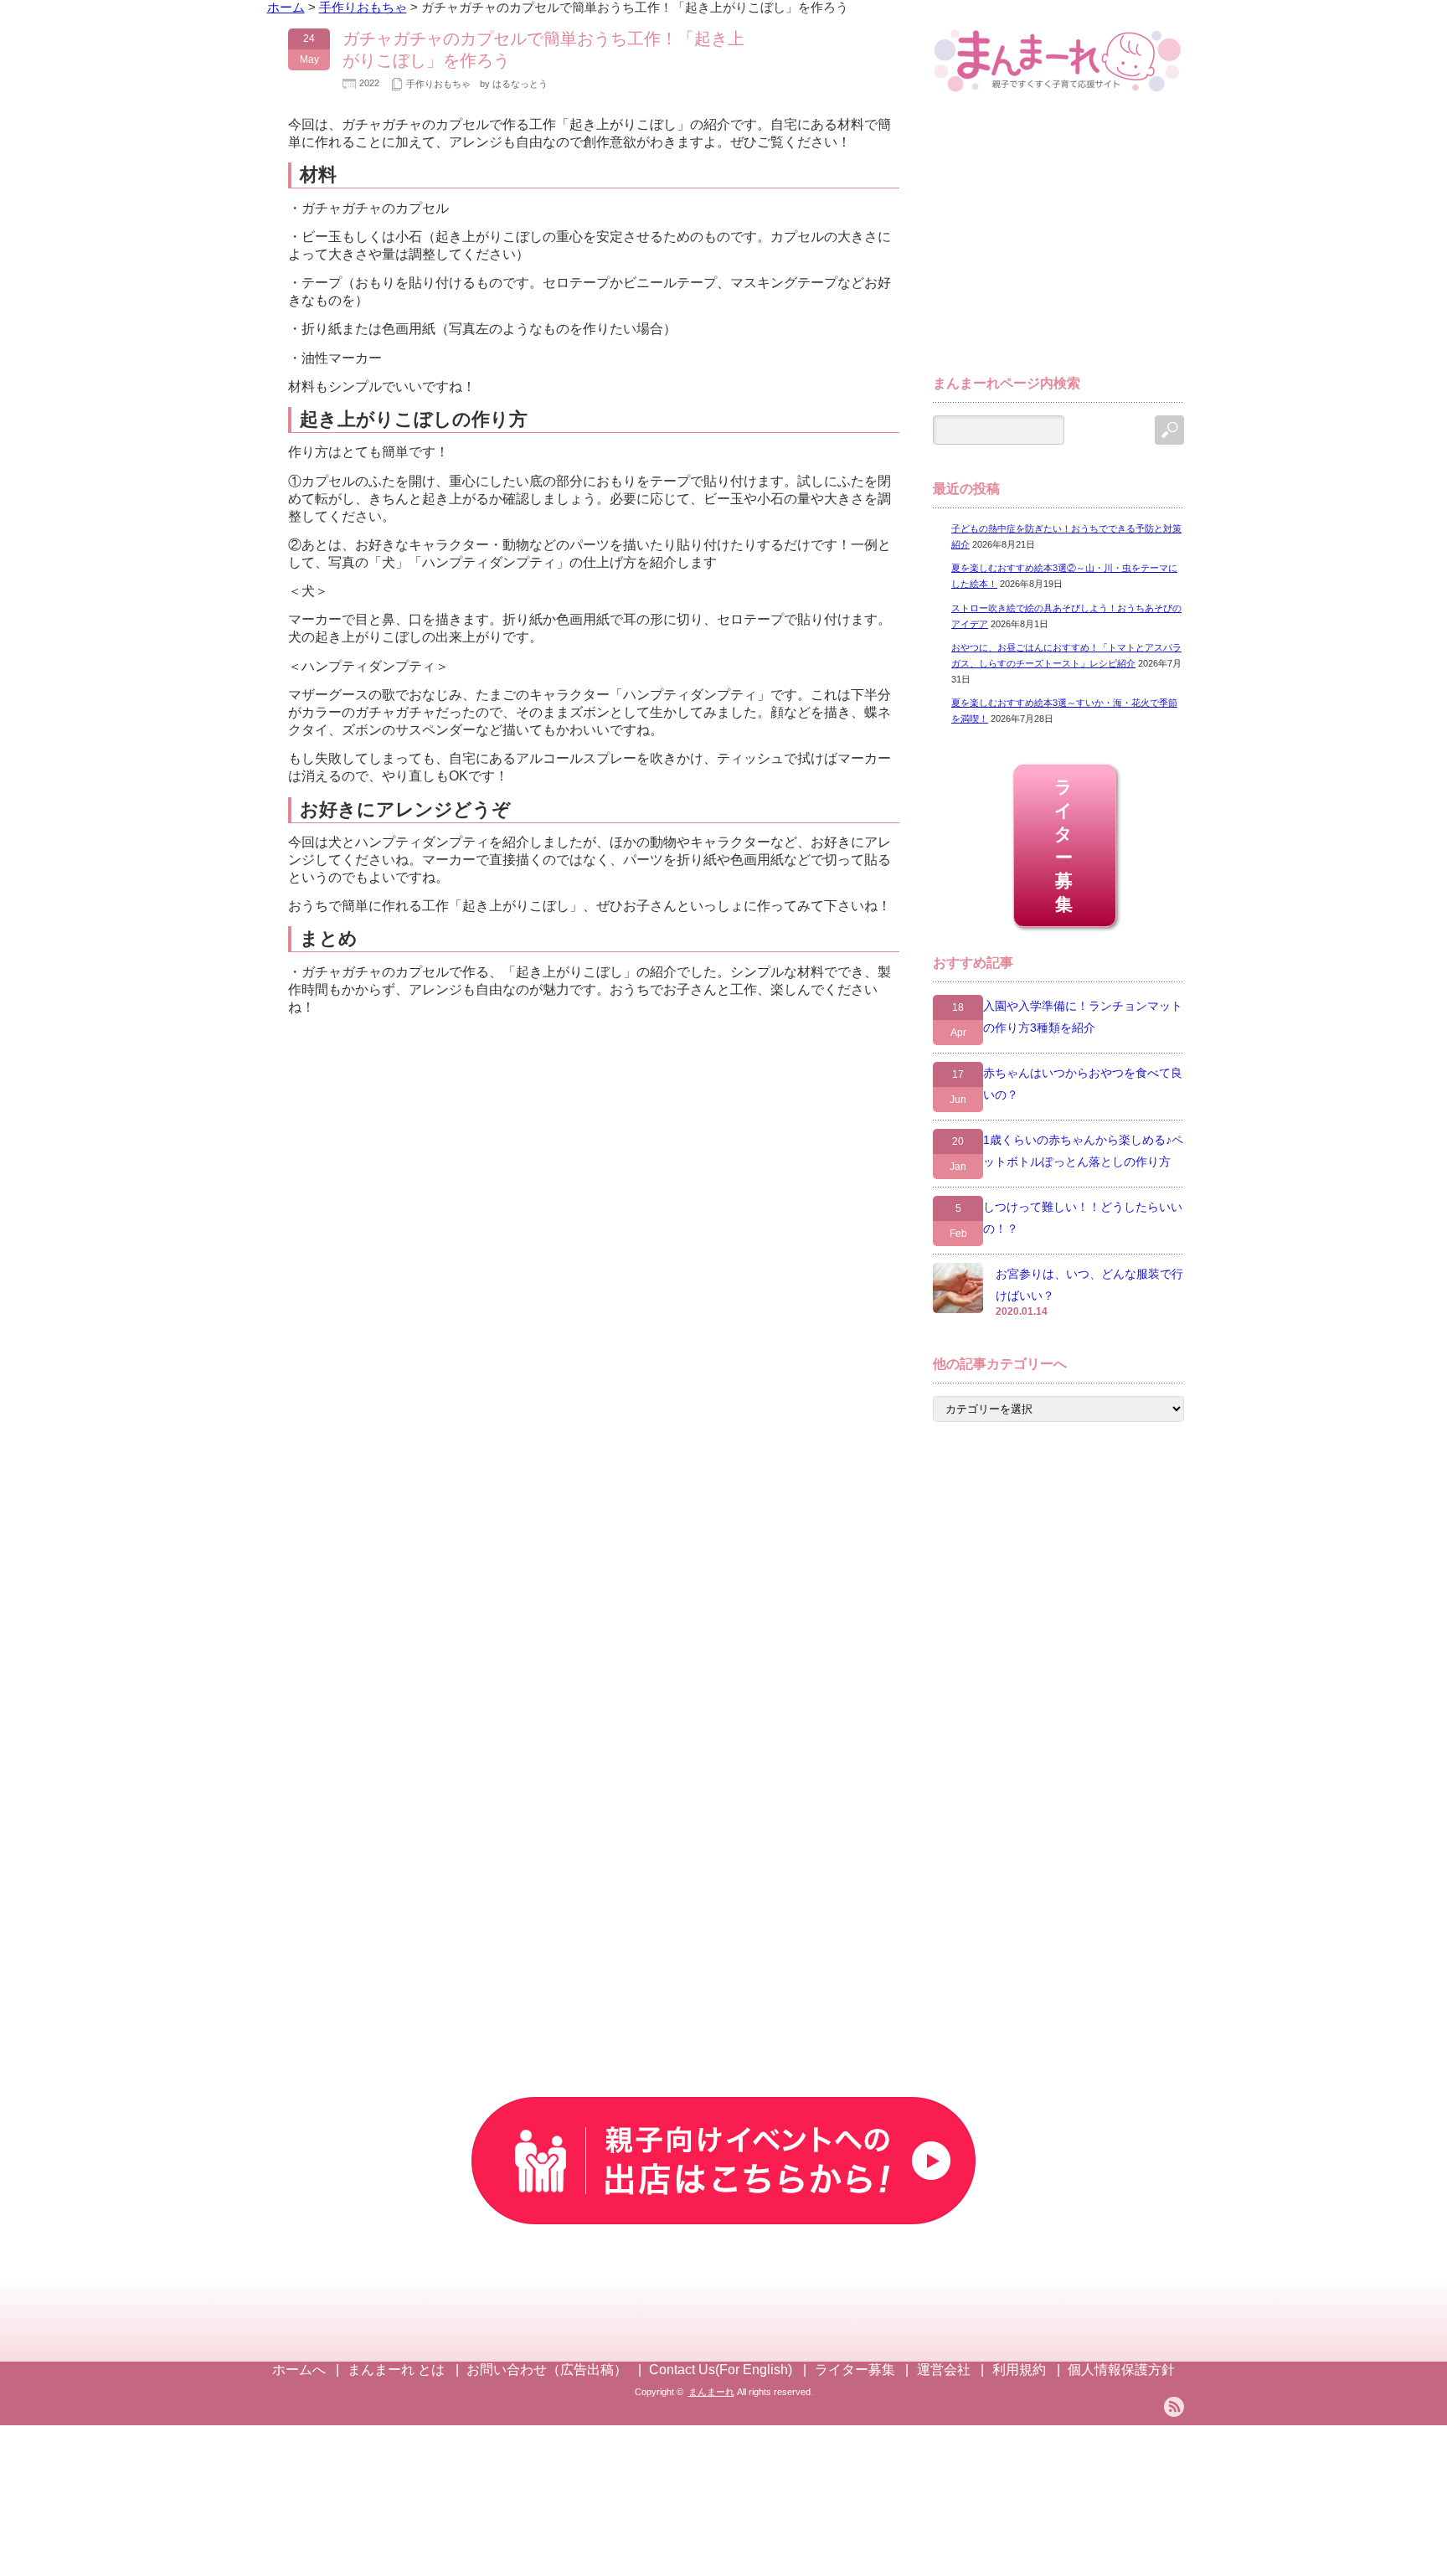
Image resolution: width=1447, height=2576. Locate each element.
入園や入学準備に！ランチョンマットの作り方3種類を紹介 (1083, 1017)
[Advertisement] (1058, 241)
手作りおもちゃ (438, 84)
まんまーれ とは (396, 2370)
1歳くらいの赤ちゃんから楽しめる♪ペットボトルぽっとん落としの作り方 (1083, 1151)
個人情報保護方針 (1121, 2370)
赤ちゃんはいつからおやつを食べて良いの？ (1083, 1084)
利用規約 (1019, 2370)
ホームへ (299, 2370)
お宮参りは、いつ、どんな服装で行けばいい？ (1089, 1285)
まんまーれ (711, 2392)
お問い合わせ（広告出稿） (547, 2370)
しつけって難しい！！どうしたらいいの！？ (1083, 1218)
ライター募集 (1065, 845)
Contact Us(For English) (721, 2370)
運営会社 (944, 2370)
